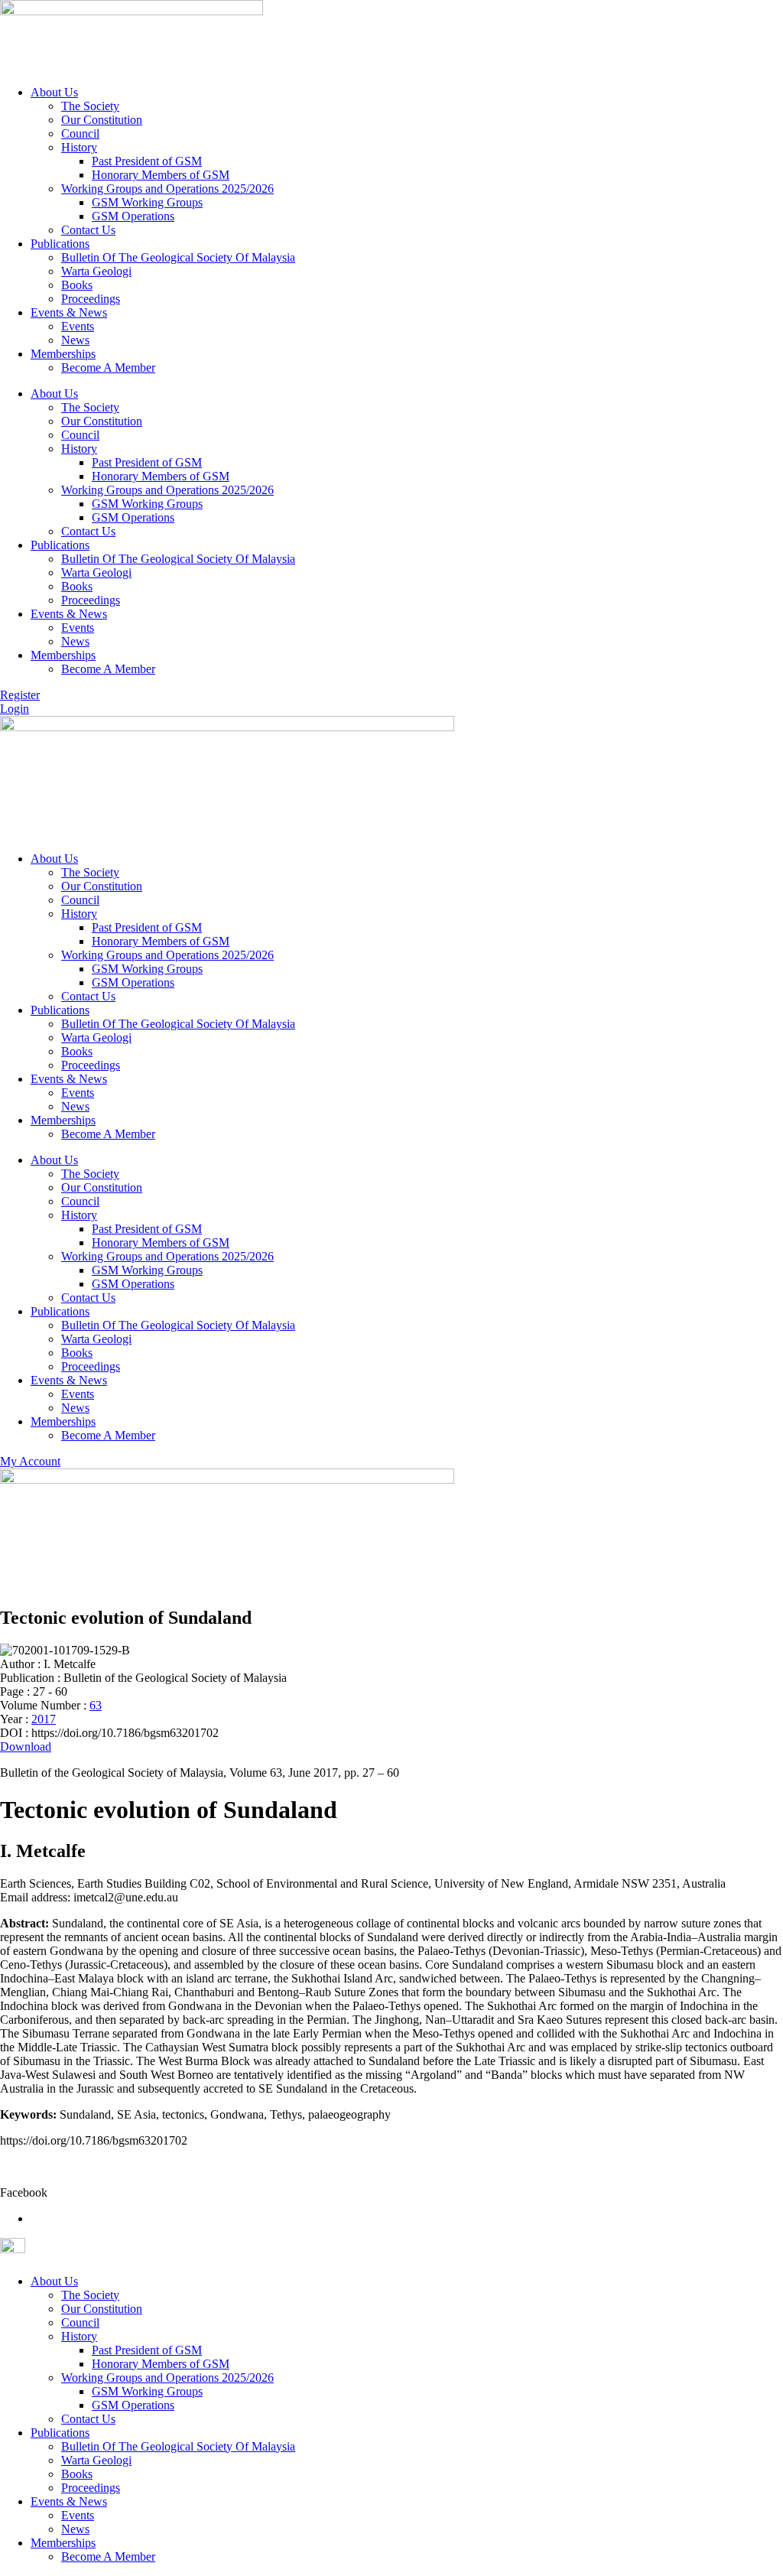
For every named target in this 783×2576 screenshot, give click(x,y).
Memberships (63, 354)
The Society (90, 106)
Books (77, 285)
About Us (54, 92)
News (75, 340)
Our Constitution (102, 120)
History (79, 147)
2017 (44, 1719)
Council (80, 133)
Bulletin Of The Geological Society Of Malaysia (178, 257)
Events (78, 326)
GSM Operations (133, 216)
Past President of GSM (147, 161)
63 (96, 1705)
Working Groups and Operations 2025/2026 (167, 189)
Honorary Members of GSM (161, 175)
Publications (60, 244)
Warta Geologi (96, 271)
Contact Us (88, 230)
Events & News (69, 312)
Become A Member (108, 368)
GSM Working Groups (147, 202)
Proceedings (91, 299)
